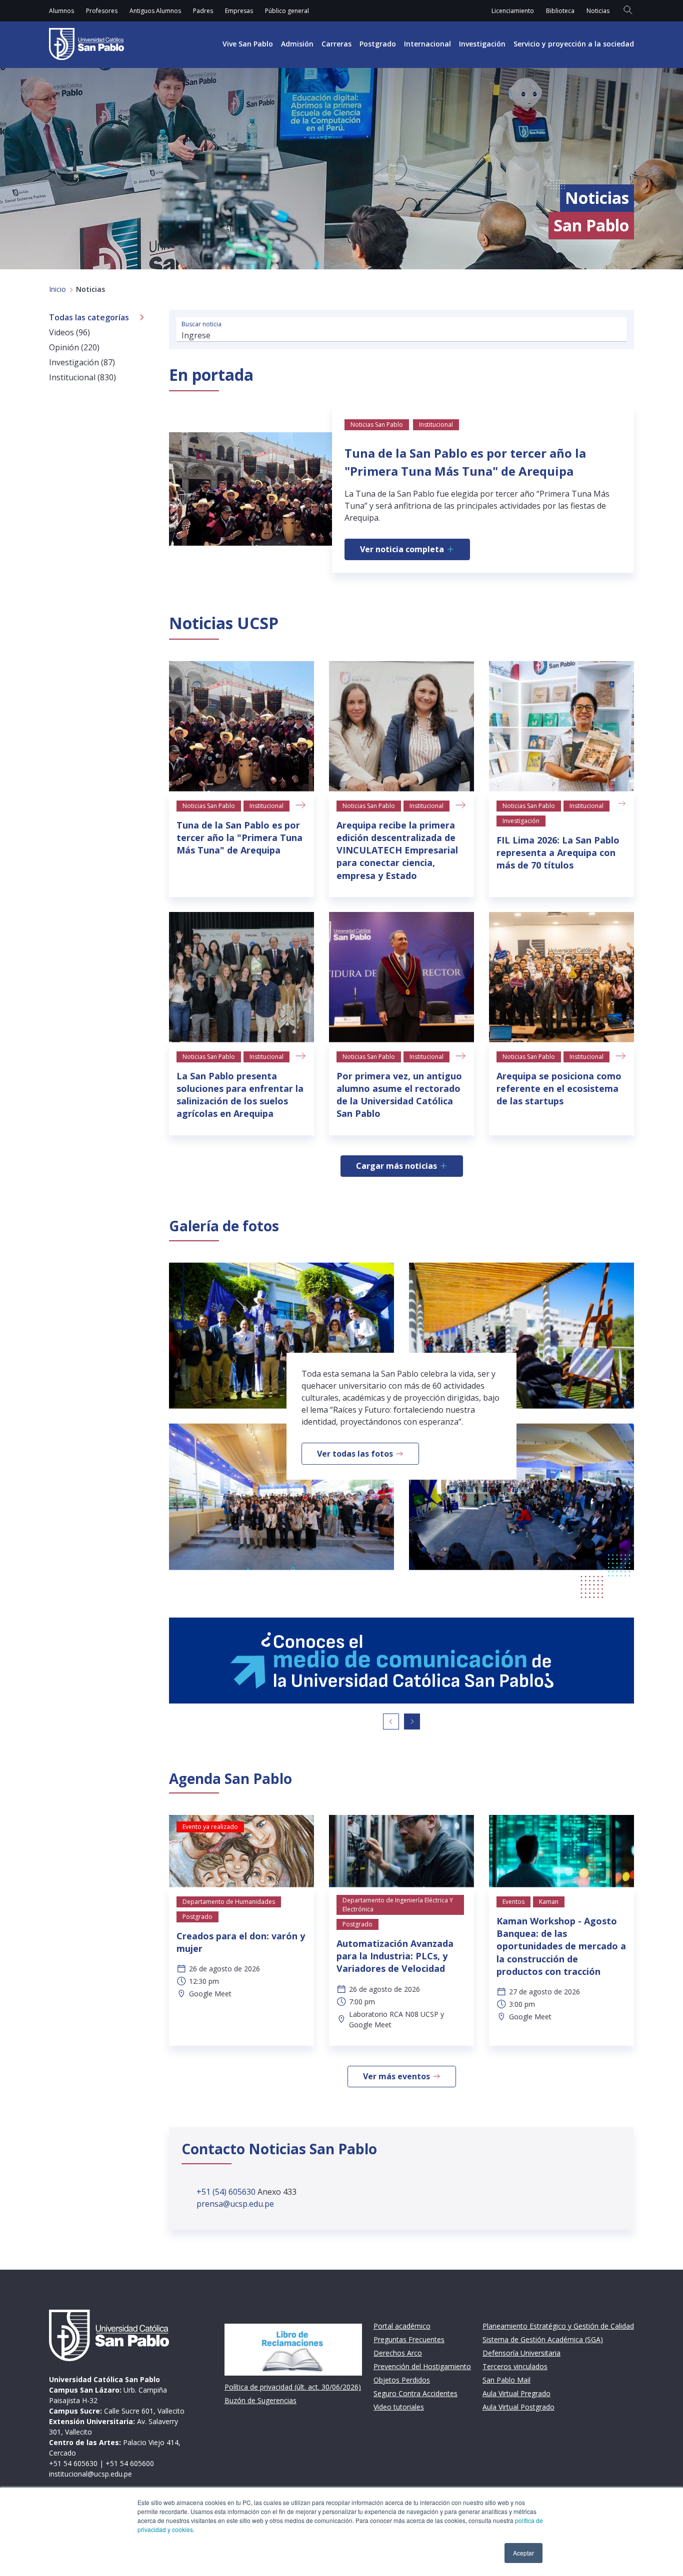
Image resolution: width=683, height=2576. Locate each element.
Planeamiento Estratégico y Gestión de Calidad (558, 2326)
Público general (287, 11)
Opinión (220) (74, 347)
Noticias (598, 11)
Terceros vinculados (515, 2366)
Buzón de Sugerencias (260, 2400)
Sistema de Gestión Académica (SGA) (543, 2339)
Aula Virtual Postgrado (518, 2407)
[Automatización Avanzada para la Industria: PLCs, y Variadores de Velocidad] (401, 1851)
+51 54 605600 (130, 2463)
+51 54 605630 (73, 2463)
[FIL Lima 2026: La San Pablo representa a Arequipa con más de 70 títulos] (561, 726)
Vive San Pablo (248, 44)
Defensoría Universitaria (521, 2353)
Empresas (239, 11)
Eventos (513, 1902)
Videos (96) (69, 332)
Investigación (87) (82, 362)
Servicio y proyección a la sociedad (574, 44)
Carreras (336, 44)
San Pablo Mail (506, 2380)
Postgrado (378, 44)
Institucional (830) (82, 377)
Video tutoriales (399, 2407)
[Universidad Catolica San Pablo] (86, 44)
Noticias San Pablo (209, 806)
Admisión (297, 44)
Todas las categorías (89, 317)
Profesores (102, 11)
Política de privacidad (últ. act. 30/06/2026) (293, 2387)
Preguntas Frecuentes (409, 2339)
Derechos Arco (398, 2353)
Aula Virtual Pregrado (516, 2393)
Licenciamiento (513, 11)
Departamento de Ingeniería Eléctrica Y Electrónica (398, 1905)
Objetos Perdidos (402, 2380)
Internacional (427, 44)
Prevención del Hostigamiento (422, 2366)
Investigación (482, 44)
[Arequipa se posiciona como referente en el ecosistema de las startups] (561, 977)
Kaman (549, 1902)
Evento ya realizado (210, 1827)
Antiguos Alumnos (155, 11)
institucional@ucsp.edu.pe (90, 2474)
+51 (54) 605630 (227, 2192)
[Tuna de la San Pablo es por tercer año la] (241, 726)
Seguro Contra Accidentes (415, 2393)
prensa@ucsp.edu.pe (235, 2204)
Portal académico (402, 2326)
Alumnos (61, 11)
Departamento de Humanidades (229, 1902)
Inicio (57, 289)
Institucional (266, 806)
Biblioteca (560, 11)
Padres (203, 11)
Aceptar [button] (523, 2553)
